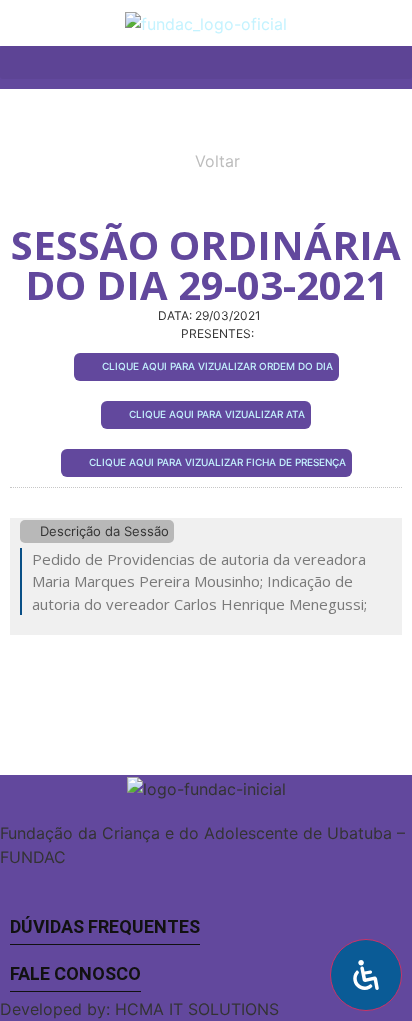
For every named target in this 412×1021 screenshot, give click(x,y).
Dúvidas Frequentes (105, 926)
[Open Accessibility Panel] (366, 975)
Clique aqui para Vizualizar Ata (217, 414)
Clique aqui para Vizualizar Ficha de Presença (217, 462)
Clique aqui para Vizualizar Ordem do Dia (217, 366)
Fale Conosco (75, 973)
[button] (397, 19)
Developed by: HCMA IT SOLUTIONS (139, 1009)
